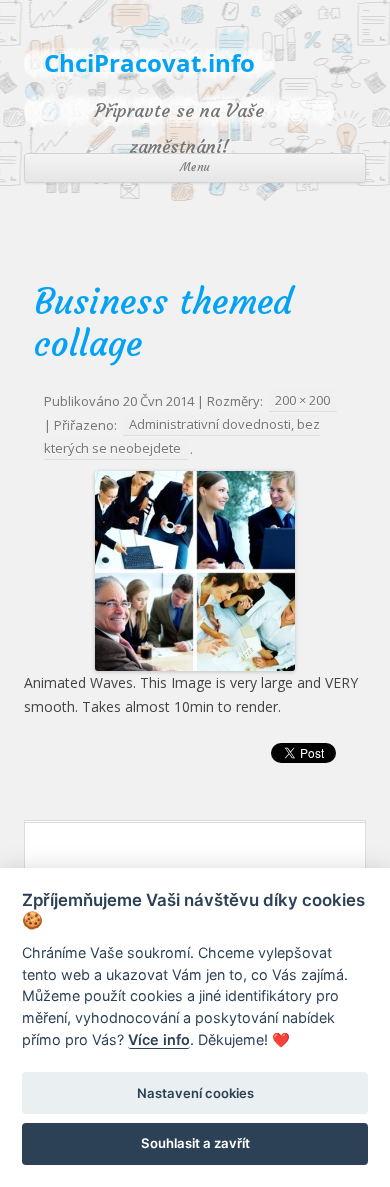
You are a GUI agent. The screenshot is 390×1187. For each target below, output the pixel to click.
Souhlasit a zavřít (195, 1143)
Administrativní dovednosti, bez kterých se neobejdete (182, 437)
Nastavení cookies (195, 1093)
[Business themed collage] (195, 571)
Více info (159, 1039)
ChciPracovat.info (149, 63)
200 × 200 (302, 401)
